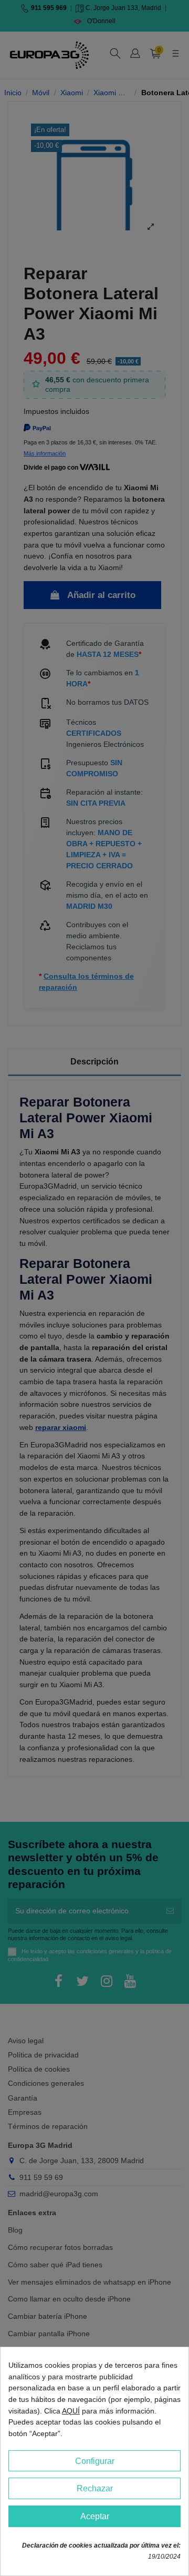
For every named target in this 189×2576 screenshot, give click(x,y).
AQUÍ (71, 2411)
